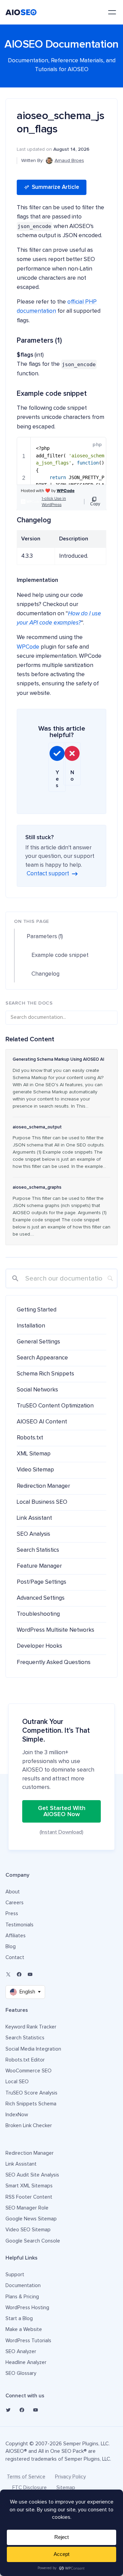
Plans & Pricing (22, 2297)
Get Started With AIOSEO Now (62, 1811)
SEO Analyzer (21, 2352)
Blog (11, 1947)
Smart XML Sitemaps (29, 2186)
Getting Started (37, 1310)
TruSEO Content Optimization (55, 1406)
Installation (31, 1326)
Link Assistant (34, 1518)
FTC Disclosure (30, 2488)
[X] (8, 1974)
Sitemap (66, 2488)
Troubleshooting (38, 1614)
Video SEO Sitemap (28, 2230)
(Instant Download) (61, 1832)
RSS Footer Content (29, 2197)
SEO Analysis (33, 1534)
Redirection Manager (43, 1486)
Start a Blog (19, 2319)
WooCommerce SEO (29, 2071)
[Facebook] (19, 1974)
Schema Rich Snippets (45, 1374)
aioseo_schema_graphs (37, 1187)
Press (12, 1914)
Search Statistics (38, 1550)
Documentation (23, 2286)
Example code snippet (60, 955)
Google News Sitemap (31, 2219)
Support (15, 2275)
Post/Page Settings (42, 1582)
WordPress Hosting (27, 2308)
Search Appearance (42, 1358)
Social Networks (37, 1390)
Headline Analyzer (26, 2362)
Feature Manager (39, 1566)
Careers (15, 1903)
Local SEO (17, 2082)
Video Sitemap (35, 1470)
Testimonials (19, 1925)
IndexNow (17, 2115)
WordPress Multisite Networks (56, 1630)
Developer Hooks (39, 1646)
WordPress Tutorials (28, 2341)
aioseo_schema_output (37, 1127)
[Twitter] (8, 2410)
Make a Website (24, 2329)
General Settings (38, 1342)
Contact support (48, 874)
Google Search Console (33, 2241)
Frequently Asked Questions (54, 1662)
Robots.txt (30, 1438)
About (13, 1892)
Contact (15, 1958)
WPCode (28, 647)
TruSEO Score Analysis (31, 2093)
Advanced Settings (41, 1598)
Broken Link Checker (29, 2126)
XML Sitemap (34, 1454)
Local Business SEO (42, 1502)
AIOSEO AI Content (42, 1422)
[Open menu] (112, 12)
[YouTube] (30, 1974)
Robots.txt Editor (25, 2060)
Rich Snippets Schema (31, 2104)
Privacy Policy (70, 2477)
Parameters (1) (45, 937)
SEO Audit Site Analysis (32, 2175)
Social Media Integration (33, 2049)
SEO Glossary (21, 2373)
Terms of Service (26, 2477)
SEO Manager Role (27, 2208)
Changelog (45, 974)
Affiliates (16, 1936)
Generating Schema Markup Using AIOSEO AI (58, 1059)
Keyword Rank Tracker (31, 2027)
